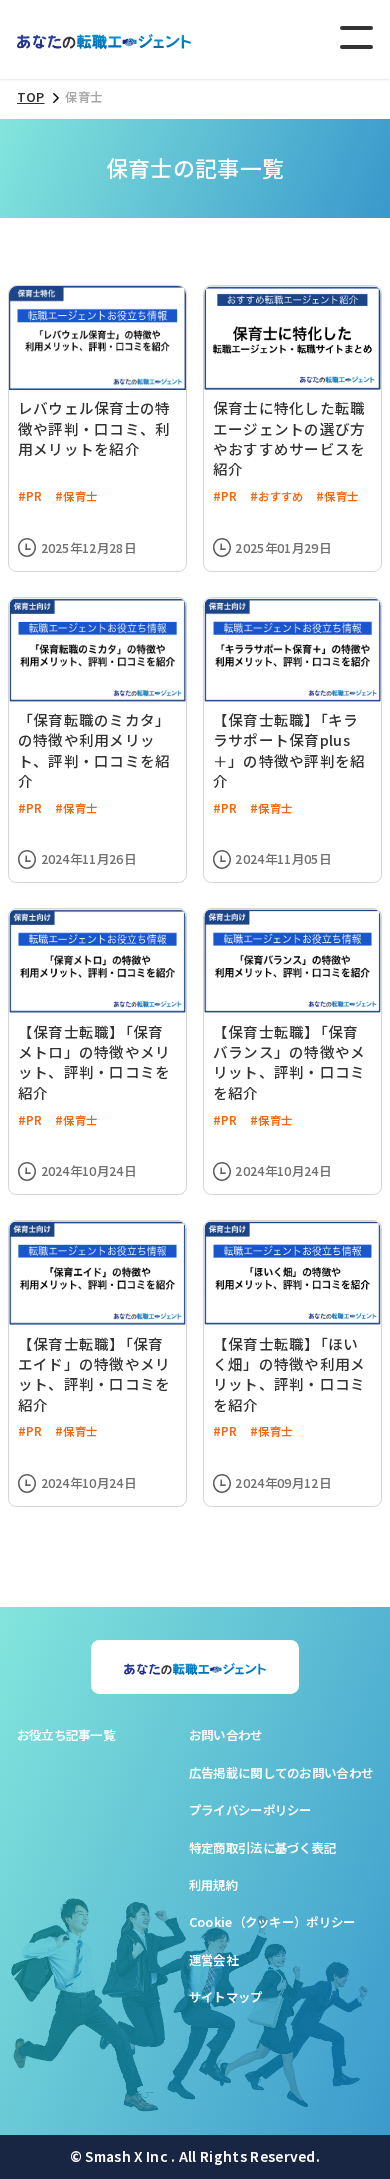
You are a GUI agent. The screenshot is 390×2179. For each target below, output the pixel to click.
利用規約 (213, 1885)
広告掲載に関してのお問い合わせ (281, 1773)
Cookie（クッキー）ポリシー (272, 1922)
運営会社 (213, 1960)
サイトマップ (226, 1997)
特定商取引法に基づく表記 (263, 1848)
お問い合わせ (226, 1735)
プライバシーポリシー (250, 1810)
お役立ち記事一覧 (66, 1735)
